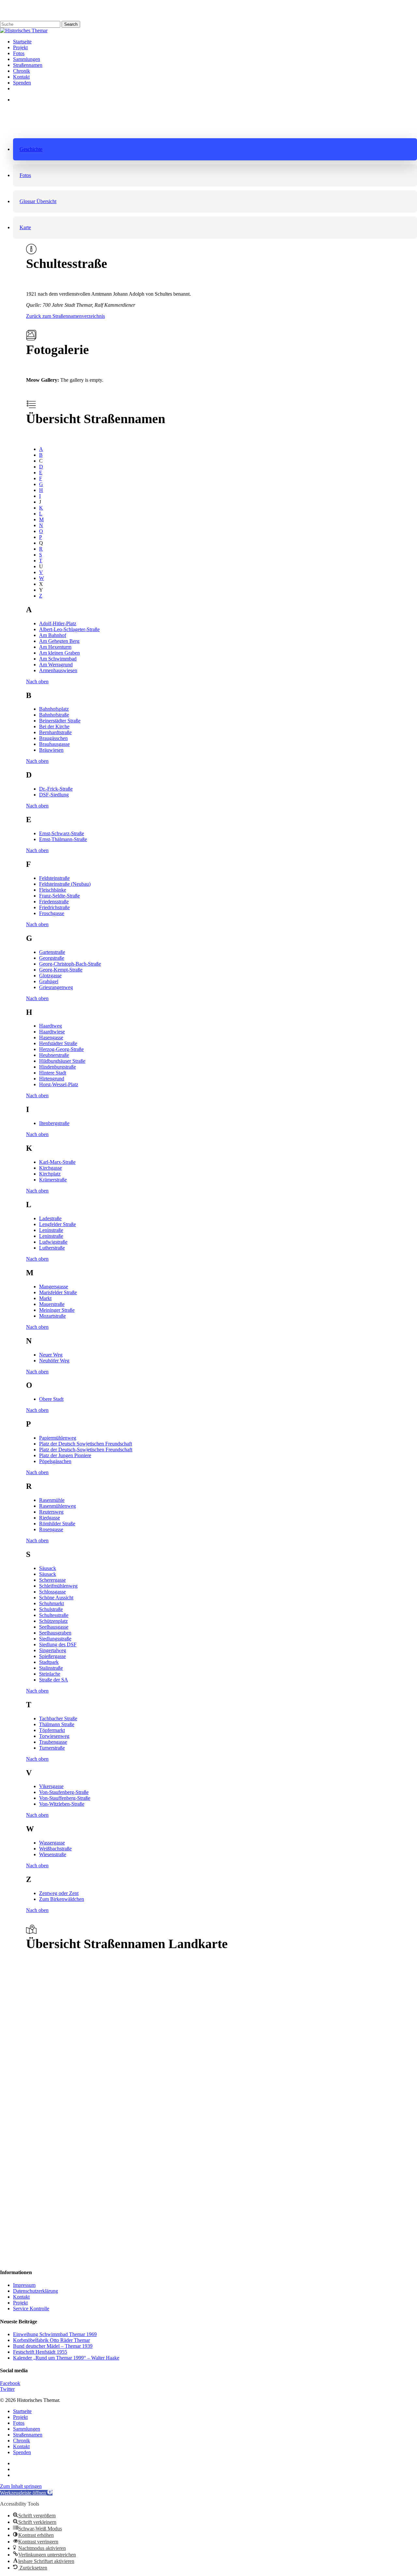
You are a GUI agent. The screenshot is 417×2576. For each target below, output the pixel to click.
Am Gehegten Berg (59, 641)
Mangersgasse (54, 1287)
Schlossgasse (52, 1592)
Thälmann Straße (57, 1724)
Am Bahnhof (53, 635)
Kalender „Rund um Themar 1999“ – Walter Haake (66, 2358)
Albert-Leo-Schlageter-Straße (69, 629)
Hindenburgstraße (58, 1067)
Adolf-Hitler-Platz (58, 623)
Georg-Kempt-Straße (61, 970)
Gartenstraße (52, 952)
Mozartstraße (52, 1316)
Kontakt (21, 2297)
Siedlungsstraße (55, 1639)
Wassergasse (52, 1843)
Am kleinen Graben (59, 653)
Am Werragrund (56, 665)
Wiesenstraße (53, 1854)
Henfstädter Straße (58, 1043)
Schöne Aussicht (56, 1598)
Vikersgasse (51, 1786)
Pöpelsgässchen (55, 1461)
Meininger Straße (57, 1310)
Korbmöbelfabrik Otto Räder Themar (51, 2340)
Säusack (48, 1568)
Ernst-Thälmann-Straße (63, 839)
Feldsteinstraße (54, 878)
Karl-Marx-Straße (57, 1162)
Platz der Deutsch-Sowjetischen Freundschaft (86, 1450)
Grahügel (49, 981)
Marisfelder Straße (58, 1292)
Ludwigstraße (53, 1242)
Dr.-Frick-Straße (56, 789)
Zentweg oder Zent (59, 1893)
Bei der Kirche (54, 726)
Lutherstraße (52, 1248)
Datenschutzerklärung (36, 2291)
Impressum (24, 2285)
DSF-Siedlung (54, 795)
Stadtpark (49, 1662)
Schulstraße (51, 1609)
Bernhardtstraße (55, 732)
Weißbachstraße (55, 1849)
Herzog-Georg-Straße (61, 1049)
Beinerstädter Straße (60, 721)
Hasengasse (51, 1037)
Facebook (10, 2383)
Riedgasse (50, 1518)
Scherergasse (52, 1580)
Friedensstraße (54, 902)
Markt (45, 1298)
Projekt (20, 2303)
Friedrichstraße (54, 907)
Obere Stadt (51, 1399)
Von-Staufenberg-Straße (64, 1792)
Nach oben (37, 681)
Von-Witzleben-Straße (62, 1804)
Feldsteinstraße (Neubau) (65, 884)
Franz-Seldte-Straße (59, 896)
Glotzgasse (50, 976)
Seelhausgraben (55, 1633)
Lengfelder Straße (58, 1224)
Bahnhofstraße (54, 715)
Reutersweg (51, 1512)
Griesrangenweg (56, 987)
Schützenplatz (53, 1621)
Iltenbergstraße (54, 1123)
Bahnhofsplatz (54, 709)
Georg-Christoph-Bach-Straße (70, 964)
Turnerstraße (52, 1748)
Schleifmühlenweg (58, 1586)
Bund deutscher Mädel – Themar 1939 (53, 2346)
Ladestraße (50, 1218)
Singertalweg (53, 1650)
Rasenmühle (52, 1500)
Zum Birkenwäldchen (62, 1899)
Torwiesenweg (54, 1736)
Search (71, 24)
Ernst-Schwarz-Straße (62, 833)
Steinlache (50, 1674)
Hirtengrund (52, 1079)
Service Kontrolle (31, 2309)
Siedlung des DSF (58, 1644)
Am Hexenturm (55, 647)
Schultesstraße (54, 1615)
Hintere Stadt (53, 1073)
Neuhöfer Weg (54, 1361)
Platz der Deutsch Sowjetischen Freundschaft (86, 1444)
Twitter (7, 2389)
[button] (215, 149)
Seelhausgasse (54, 1627)
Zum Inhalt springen (21, 2486)
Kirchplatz (50, 1174)
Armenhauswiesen (58, 670)
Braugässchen (53, 738)
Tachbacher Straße (58, 1718)
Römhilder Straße (57, 1524)
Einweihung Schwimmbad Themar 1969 (55, 2334)
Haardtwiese (52, 1032)
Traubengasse (53, 1742)
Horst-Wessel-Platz (59, 1084)
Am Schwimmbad (58, 659)
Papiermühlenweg (58, 1438)
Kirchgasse (50, 1168)
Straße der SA (54, 1680)
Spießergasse (52, 1656)
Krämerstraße (53, 1180)
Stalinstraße (51, 1668)
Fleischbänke (53, 890)
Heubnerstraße (54, 1055)
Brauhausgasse (54, 744)
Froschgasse (52, 913)
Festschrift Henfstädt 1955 (40, 2352)
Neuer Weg (51, 1355)
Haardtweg (50, 1026)
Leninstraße (51, 1230)
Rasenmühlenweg (58, 1506)
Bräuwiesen (51, 750)
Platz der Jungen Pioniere (65, 1455)
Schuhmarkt (51, 1603)
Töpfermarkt (52, 1730)
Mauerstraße (52, 1304)
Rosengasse (51, 1529)
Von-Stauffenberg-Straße (65, 1798)
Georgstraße (52, 958)
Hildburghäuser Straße (62, 1061)
